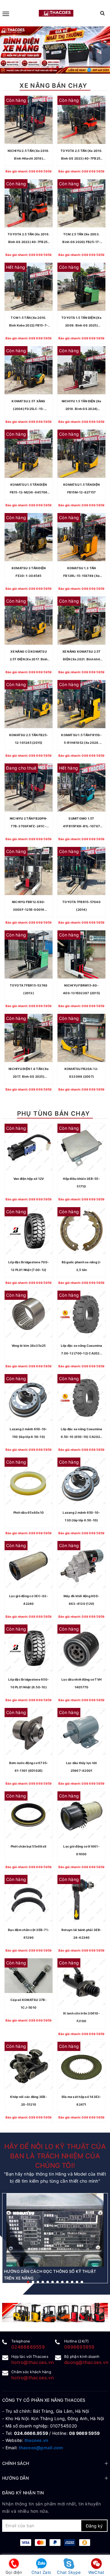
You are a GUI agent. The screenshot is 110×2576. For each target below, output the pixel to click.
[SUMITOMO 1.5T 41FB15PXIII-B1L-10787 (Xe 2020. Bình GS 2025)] (81, 788)
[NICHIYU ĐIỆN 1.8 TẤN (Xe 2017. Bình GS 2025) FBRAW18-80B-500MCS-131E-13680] (29, 1038)
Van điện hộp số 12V (29, 1179)
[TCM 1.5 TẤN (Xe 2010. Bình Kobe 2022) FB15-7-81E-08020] (29, 287)
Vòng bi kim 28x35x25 (29, 1346)
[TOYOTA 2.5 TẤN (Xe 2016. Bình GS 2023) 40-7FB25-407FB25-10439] (81, 120)
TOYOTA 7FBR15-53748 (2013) (29, 989)
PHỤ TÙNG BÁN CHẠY (54, 1114)
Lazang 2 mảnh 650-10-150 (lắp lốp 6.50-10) (28, 1433)
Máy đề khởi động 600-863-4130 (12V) (81, 1600)
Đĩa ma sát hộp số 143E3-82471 (82, 2101)
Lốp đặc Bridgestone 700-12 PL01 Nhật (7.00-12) (29, 1266)
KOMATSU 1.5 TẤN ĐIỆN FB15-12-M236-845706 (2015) (29, 489)
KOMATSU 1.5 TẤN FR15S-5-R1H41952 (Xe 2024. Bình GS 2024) (81, 740)
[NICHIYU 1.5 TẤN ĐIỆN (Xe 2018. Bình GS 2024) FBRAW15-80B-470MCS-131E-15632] (81, 370)
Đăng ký (94, 2526)
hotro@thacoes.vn (33, 2362)
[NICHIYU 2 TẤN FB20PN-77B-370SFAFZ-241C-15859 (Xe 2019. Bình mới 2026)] (29, 788)
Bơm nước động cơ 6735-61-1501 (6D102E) (29, 1767)
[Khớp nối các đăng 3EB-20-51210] (29, 2066)
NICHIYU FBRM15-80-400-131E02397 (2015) (81, 989)
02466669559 (28, 2347)
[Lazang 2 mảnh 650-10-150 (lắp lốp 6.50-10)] (29, 1398)
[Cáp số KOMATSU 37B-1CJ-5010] (29, 1976)
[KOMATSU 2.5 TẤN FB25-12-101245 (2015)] (29, 704)
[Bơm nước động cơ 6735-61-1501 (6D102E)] (29, 1732)
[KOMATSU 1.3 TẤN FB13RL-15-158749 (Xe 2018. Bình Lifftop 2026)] (81, 537)
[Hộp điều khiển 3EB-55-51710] (81, 1148)
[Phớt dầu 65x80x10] (29, 1482)
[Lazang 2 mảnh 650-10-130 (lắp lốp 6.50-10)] (81, 1482)
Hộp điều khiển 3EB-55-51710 (81, 1182)
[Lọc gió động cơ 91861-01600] (81, 1815)
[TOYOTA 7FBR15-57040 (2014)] (81, 871)
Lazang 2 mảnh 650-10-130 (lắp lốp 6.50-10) (81, 1516)
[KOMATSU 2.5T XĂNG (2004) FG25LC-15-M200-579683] (29, 370)
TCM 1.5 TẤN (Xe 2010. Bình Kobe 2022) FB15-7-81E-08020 (29, 322)
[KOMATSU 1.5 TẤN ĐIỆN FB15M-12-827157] (81, 454)
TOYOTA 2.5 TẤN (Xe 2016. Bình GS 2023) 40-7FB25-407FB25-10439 (81, 156)
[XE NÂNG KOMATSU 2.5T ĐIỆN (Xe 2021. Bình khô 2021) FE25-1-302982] (81, 621)
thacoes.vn (37, 2440)
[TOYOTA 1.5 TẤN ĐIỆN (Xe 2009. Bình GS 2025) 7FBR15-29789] (81, 287)
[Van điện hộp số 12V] (29, 1148)
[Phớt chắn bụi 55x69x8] (29, 1815)
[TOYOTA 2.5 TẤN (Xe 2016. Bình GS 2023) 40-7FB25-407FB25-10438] (29, 203)
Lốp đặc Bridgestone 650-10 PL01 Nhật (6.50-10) (29, 1683)
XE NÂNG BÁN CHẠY (53, 86)
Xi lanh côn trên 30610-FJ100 (81, 2017)
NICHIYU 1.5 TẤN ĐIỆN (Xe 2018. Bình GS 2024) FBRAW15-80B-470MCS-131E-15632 (82, 406)
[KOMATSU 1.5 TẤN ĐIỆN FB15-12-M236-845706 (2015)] (29, 454)
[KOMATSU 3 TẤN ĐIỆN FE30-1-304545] (29, 537)
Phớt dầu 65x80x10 (29, 1512)
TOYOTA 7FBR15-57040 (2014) (81, 906)
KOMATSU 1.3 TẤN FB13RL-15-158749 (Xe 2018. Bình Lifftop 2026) (81, 573)
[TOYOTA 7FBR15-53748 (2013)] (29, 954)
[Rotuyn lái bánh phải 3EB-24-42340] (81, 1899)
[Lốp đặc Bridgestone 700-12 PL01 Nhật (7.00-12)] (29, 1231)
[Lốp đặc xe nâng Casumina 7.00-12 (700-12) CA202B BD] (81, 1315)
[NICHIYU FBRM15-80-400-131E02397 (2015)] (81, 954)
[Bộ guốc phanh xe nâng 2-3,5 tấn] (81, 1231)
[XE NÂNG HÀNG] (55, 2313)
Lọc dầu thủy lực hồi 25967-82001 (82, 1767)
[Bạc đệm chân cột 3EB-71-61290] (29, 1899)
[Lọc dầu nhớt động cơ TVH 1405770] (81, 1649)
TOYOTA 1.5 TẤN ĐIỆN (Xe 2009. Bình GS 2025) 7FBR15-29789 (81, 322)
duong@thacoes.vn (86, 2362)
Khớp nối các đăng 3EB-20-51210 (29, 2101)
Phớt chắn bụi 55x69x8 (29, 1846)
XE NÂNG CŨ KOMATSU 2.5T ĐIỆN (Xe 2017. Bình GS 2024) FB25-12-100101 (29, 656)
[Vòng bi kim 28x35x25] (29, 1315)
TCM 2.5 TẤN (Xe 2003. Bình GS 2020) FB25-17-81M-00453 (81, 239)
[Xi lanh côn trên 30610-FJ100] (81, 1982)
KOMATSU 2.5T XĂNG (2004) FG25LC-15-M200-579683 (28, 406)
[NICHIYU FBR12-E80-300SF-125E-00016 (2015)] (29, 871)
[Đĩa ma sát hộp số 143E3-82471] (81, 2066)
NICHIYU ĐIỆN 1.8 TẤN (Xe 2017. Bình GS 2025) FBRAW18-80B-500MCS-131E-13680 (29, 1074)
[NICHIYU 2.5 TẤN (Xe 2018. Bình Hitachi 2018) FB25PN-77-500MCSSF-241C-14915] (29, 120)
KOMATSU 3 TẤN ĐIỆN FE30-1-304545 (29, 572)
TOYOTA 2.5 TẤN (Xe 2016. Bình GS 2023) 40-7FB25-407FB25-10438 (29, 239)
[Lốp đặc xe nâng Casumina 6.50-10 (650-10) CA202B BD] (81, 1398)
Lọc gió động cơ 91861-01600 (81, 1850)
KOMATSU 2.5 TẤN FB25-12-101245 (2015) (29, 739)
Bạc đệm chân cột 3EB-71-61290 (29, 1934)
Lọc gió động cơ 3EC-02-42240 (29, 1600)
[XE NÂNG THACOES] (56, 13)
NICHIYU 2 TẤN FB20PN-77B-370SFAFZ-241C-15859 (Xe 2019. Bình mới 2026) (29, 823)
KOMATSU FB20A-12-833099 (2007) (81, 1073)
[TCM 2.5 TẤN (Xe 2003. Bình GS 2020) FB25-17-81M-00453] (81, 203)
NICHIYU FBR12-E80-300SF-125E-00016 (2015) (29, 907)
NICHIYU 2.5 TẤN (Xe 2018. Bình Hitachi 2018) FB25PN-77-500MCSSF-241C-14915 (28, 156)
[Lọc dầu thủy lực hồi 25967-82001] (81, 1732)
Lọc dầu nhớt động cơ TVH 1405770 (81, 1683)
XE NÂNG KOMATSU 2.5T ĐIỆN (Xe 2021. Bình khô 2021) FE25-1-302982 (82, 656)
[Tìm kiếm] (103, 13)
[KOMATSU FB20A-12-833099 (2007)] (81, 1038)
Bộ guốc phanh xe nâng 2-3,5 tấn (82, 1266)
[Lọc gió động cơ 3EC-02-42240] (29, 1565)
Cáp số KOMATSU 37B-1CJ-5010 (29, 2004)
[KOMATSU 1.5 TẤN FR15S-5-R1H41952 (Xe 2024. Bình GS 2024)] (81, 704)
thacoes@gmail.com (41, 2448)
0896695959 (79, 2347)
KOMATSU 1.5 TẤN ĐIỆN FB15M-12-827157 (81, 488)
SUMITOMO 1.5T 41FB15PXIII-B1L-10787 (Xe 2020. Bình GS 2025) (82, 823)
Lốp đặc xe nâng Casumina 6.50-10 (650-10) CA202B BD (82, 1434)
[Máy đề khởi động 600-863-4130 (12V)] (81, 1565)
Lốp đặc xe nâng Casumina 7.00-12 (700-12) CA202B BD (82, 1350)
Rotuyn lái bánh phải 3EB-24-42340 (81, 1934)
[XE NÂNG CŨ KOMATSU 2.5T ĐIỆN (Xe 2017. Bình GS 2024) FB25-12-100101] (29, 621)
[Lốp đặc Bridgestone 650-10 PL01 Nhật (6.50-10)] (29, 1649)
